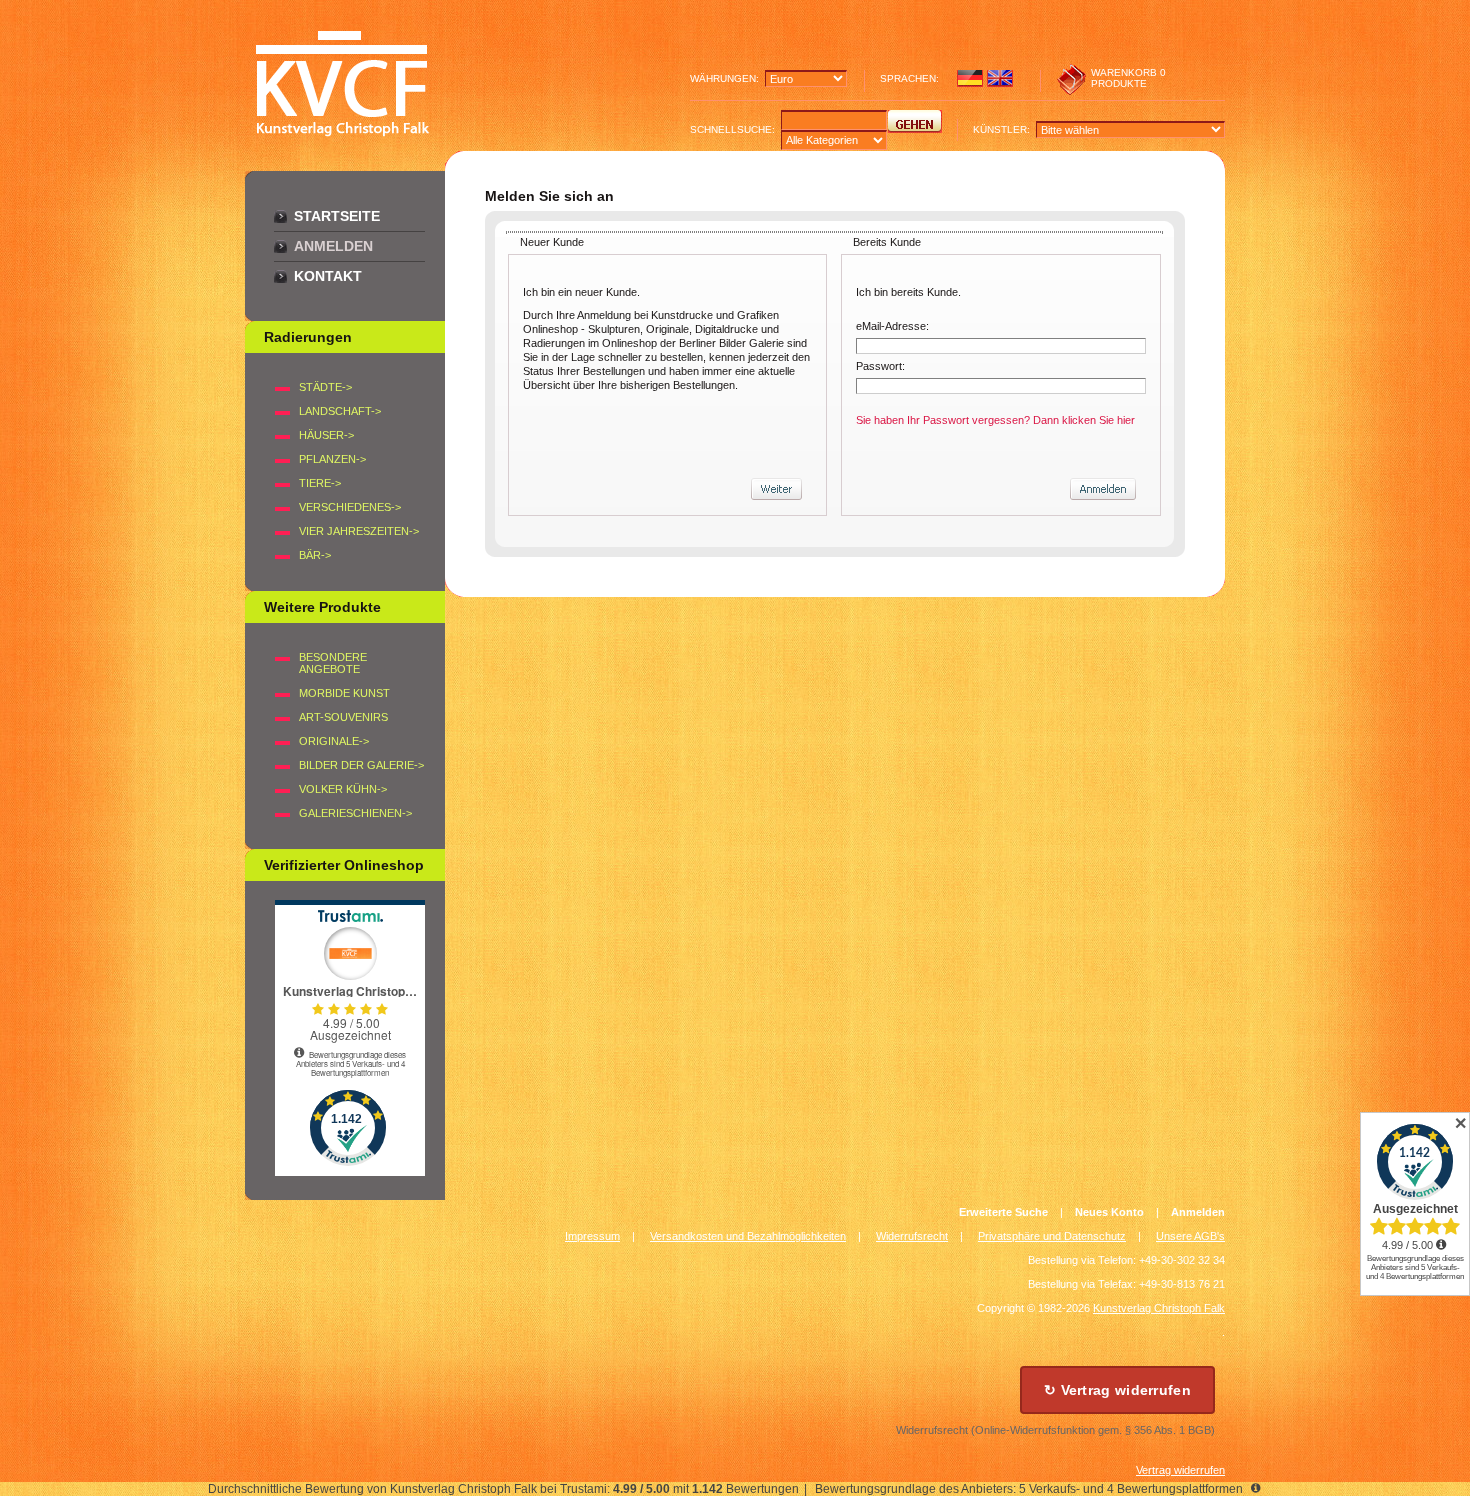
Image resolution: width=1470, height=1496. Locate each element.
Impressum (592, 1236)
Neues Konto (1109, 1212)
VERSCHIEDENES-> (350, 507)
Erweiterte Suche (1003, 1212)
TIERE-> (320, 483)
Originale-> (334, 741)
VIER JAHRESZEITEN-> (359, 531)
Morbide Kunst (344, 693)
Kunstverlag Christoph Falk (1159, 1308)
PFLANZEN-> (332, 459)
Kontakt (328, 276)
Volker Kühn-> (343, 789)
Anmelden (333, 246)
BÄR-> (315, 555)
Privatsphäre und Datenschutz (1052, 1236)
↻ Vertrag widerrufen (1117, 1390)
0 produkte (1128, 78)
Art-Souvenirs (343, 717)
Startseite (337, 216)
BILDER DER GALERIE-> (361, 765)
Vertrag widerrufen (1180, 1470)
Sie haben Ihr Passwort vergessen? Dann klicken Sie (995, 420)
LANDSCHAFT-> (340, 411)
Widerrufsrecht (912, 1236)
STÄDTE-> (325, 387)
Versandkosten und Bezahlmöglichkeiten (748, 1236)
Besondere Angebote (333, 663)
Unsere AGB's (1190, 1236)
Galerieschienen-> (355, 813)
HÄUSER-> (326, 435)
